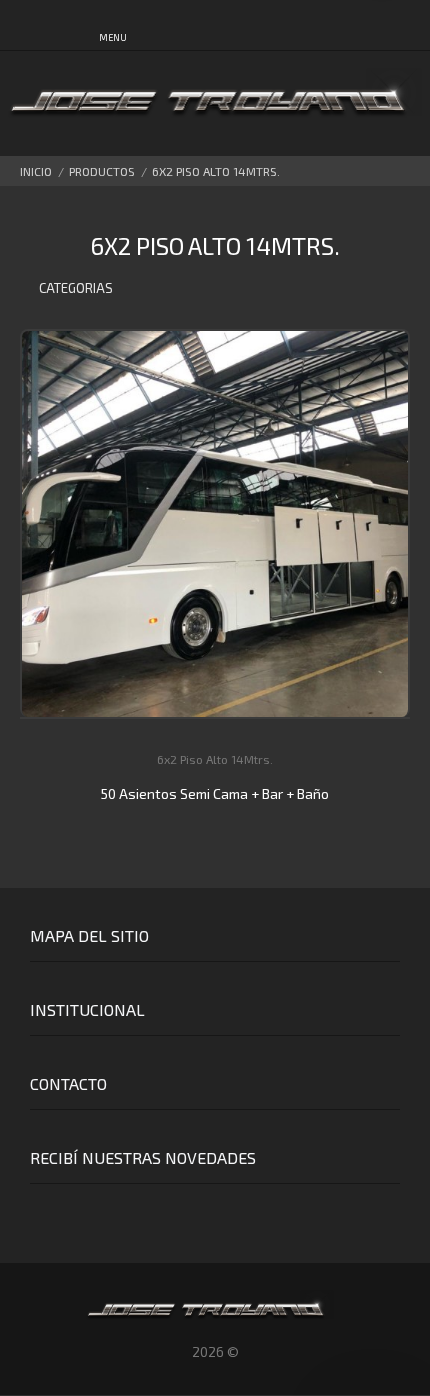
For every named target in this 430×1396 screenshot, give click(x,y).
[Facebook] (110, 1213)
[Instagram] (73, 1213)
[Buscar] (317, 27)
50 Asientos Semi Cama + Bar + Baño (215, 793)
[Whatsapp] (36, 1213)
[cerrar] (409, 28)
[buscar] (368, 26)
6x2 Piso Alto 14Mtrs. (216, 171)
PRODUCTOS (102, 171)
